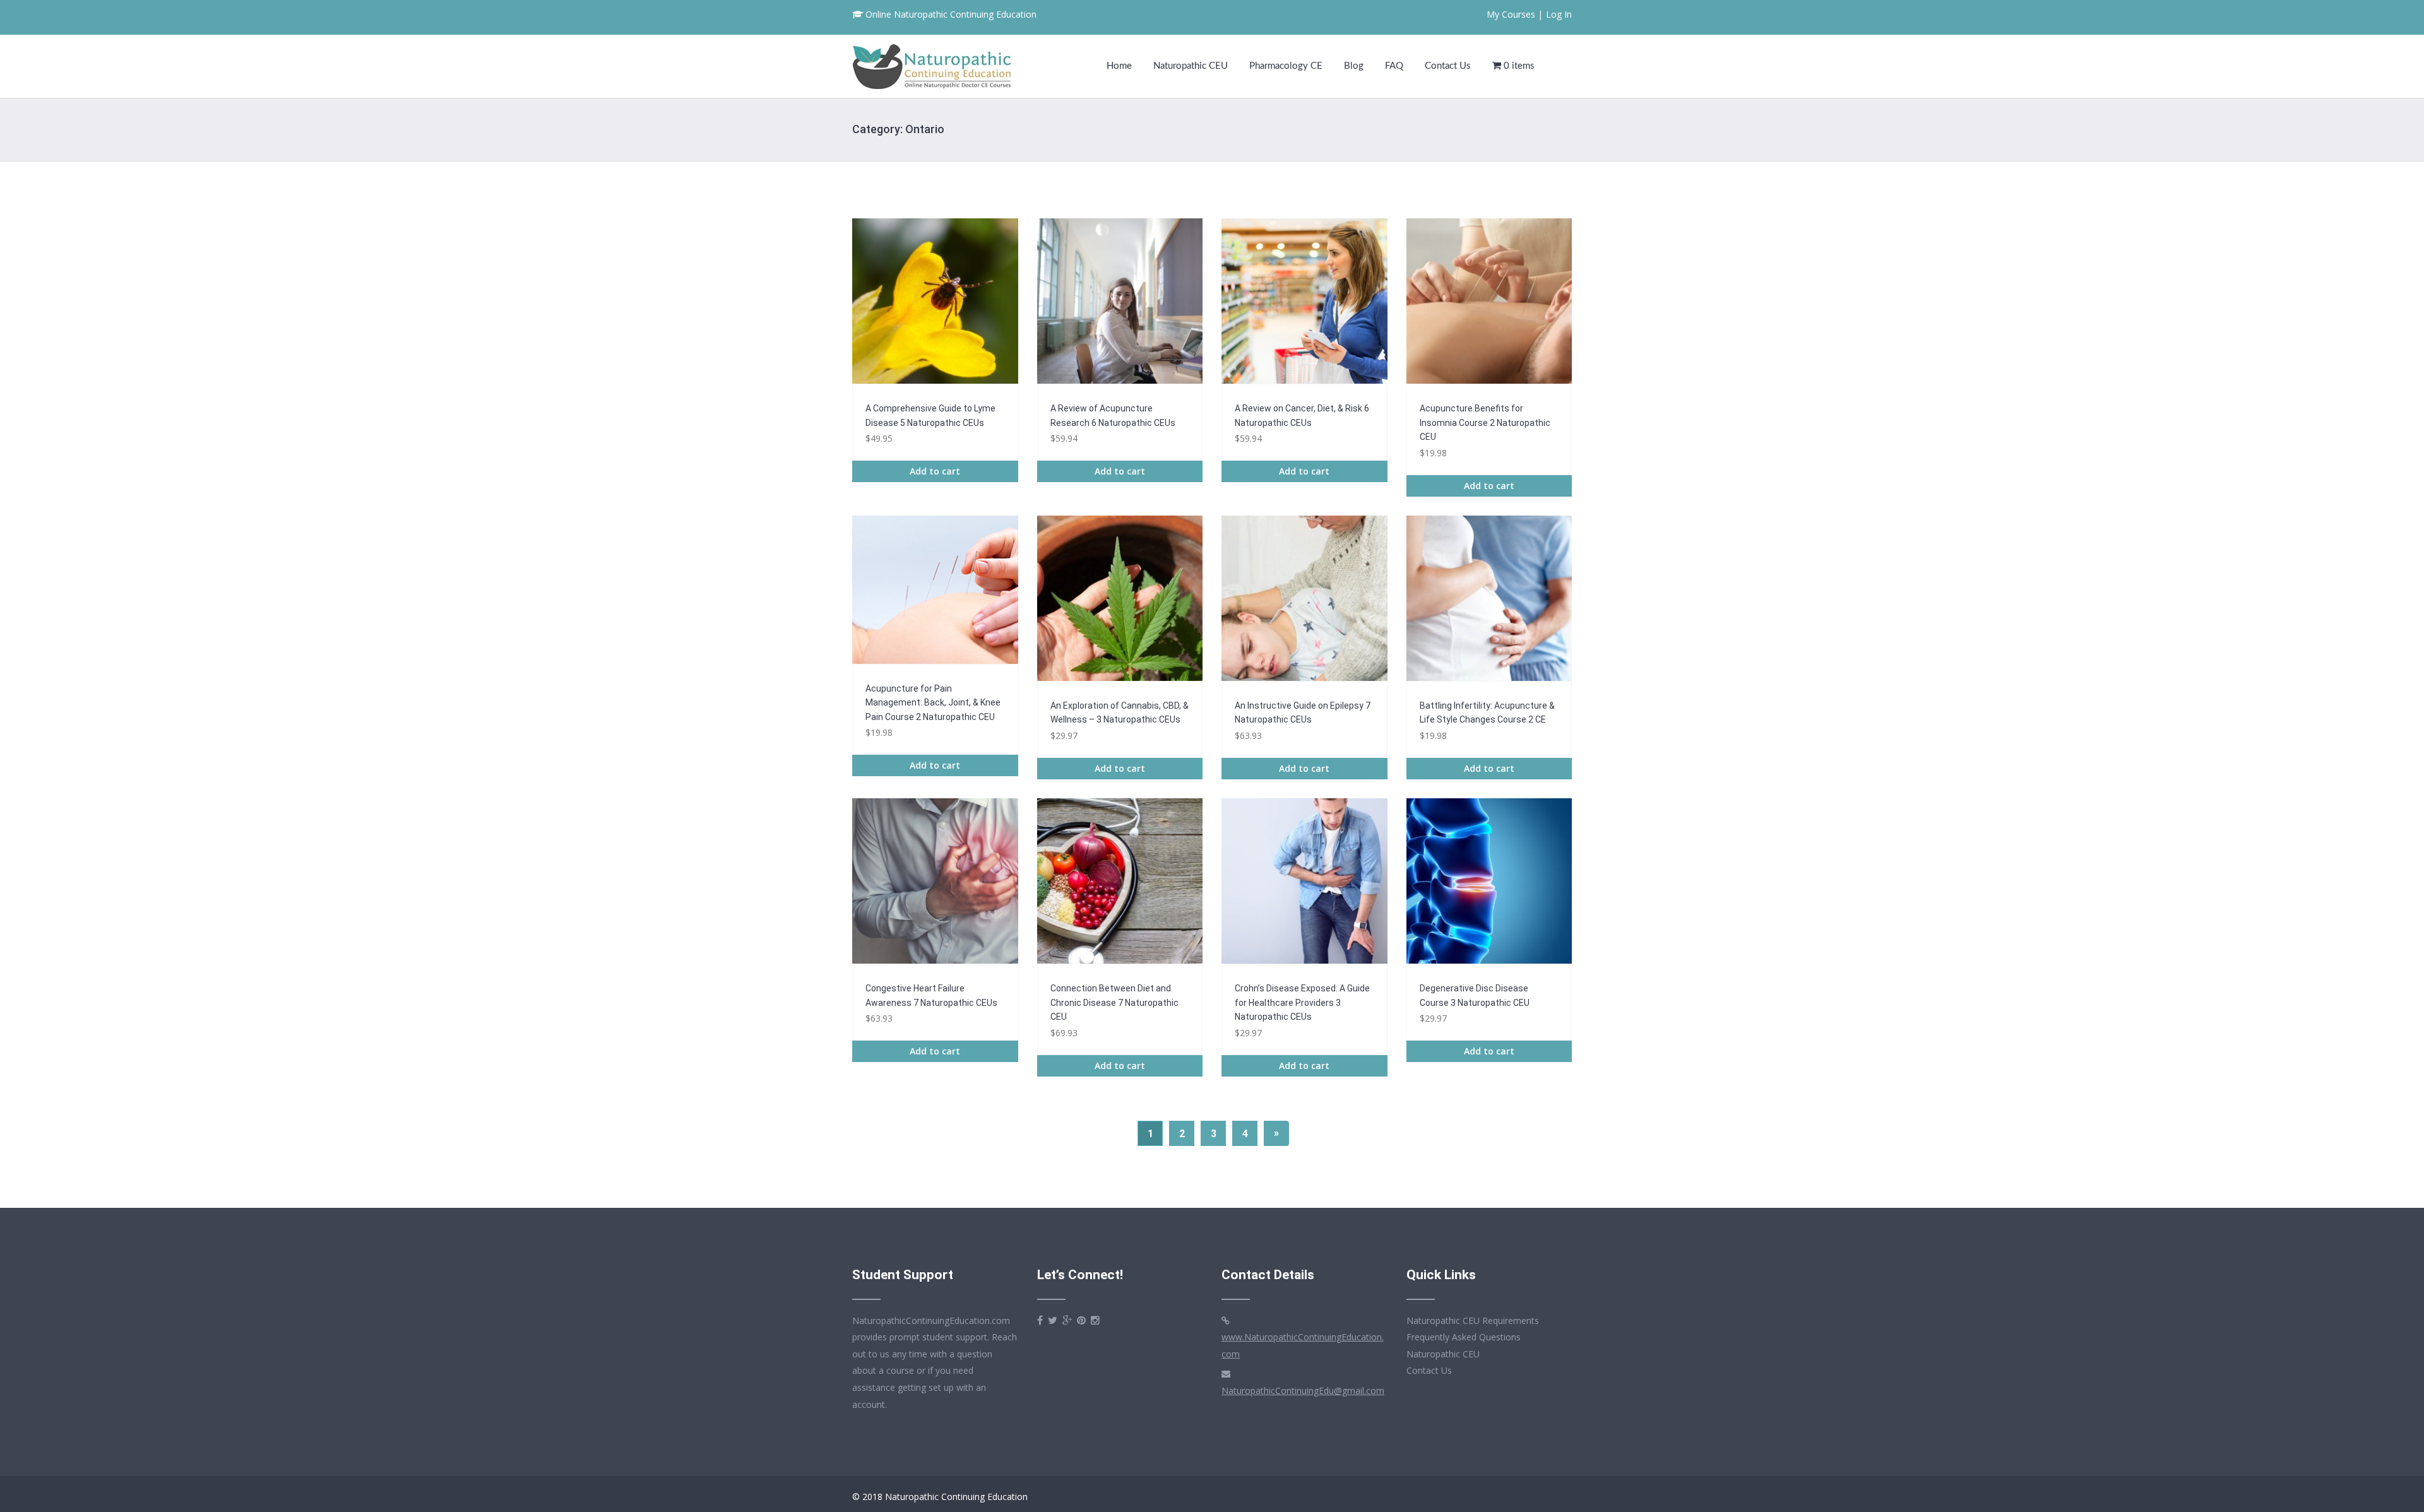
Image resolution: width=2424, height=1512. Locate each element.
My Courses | (1515, 14)
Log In (1559, 14)
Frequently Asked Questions (1464, 1337)
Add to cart (935, 471)
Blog (1354, 66)
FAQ (1394, 66)
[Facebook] (1040, 1320)
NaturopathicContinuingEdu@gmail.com (1303, 1391)
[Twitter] (1053, 1320)
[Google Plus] (1067, 1320)
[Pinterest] (1081, 1320)
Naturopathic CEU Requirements (1473, 1320)
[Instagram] (1095, 1320)
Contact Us (1448, 66)
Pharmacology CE (1286, 66)
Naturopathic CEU (1191, 66)
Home (1119, 66)
